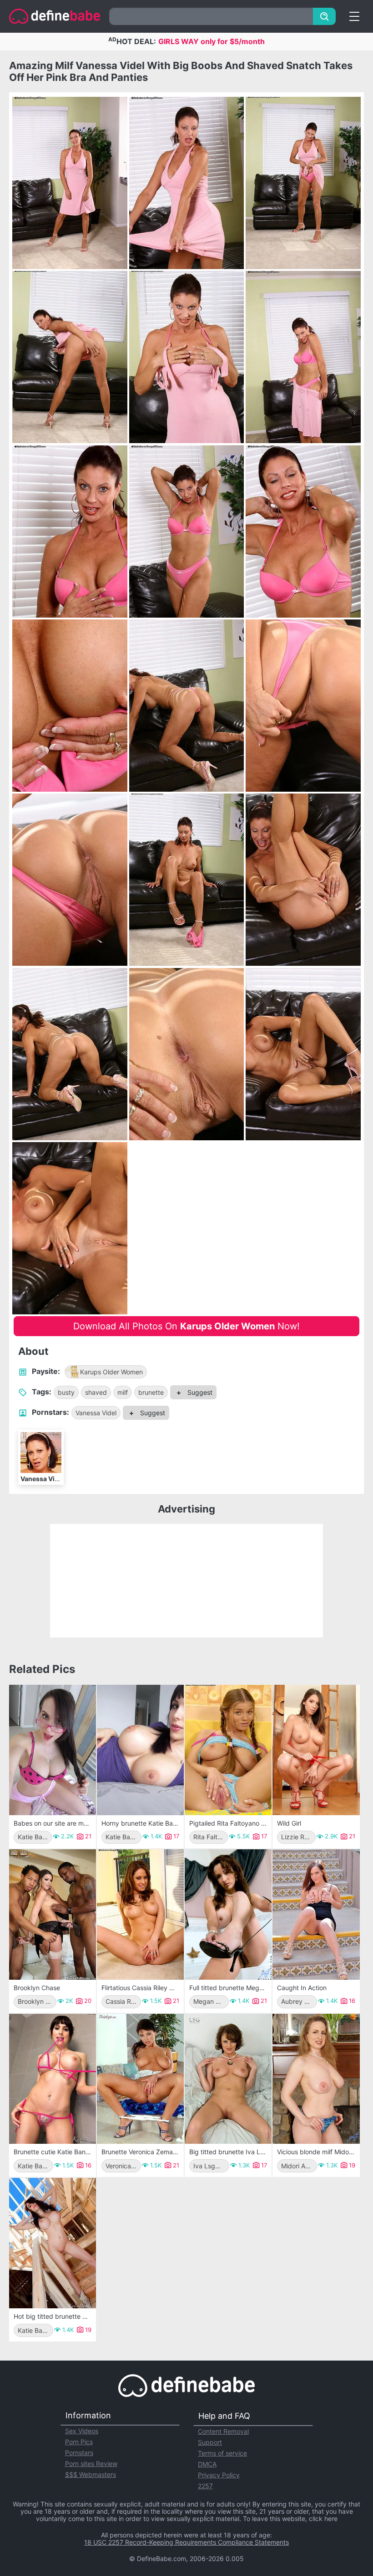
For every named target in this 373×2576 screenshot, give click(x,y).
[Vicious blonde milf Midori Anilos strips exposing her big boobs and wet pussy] (316, 2079)
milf (123, 1392)
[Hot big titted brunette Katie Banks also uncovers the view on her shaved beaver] (53, 2243)
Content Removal (223, 2431)
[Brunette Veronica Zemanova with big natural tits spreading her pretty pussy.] (140, 2079)
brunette (151, 1392)
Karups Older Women (111, 1372)
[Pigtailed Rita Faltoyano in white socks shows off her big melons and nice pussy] (228, 1750)
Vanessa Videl (96, 1413)
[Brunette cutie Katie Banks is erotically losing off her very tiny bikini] (53, 2079)
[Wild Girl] (316, 1750)
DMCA (207, 2464)
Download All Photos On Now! (186, 1326)
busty (66, 1392)
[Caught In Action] (316, 1915)
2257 (205, 2486)
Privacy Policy (219, 2475)
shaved (96, 1392)
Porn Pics (79, 2442)
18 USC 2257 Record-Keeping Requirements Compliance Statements (186, 2542)
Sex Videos (82, 2431)
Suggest (199, 1392)
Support (210, 2442)
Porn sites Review (91, 2464)
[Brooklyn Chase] (53, 1915)
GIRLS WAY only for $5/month (212, 41)
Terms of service (222, 2453)
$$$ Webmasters (91, 2474)
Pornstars (79, 2453)
